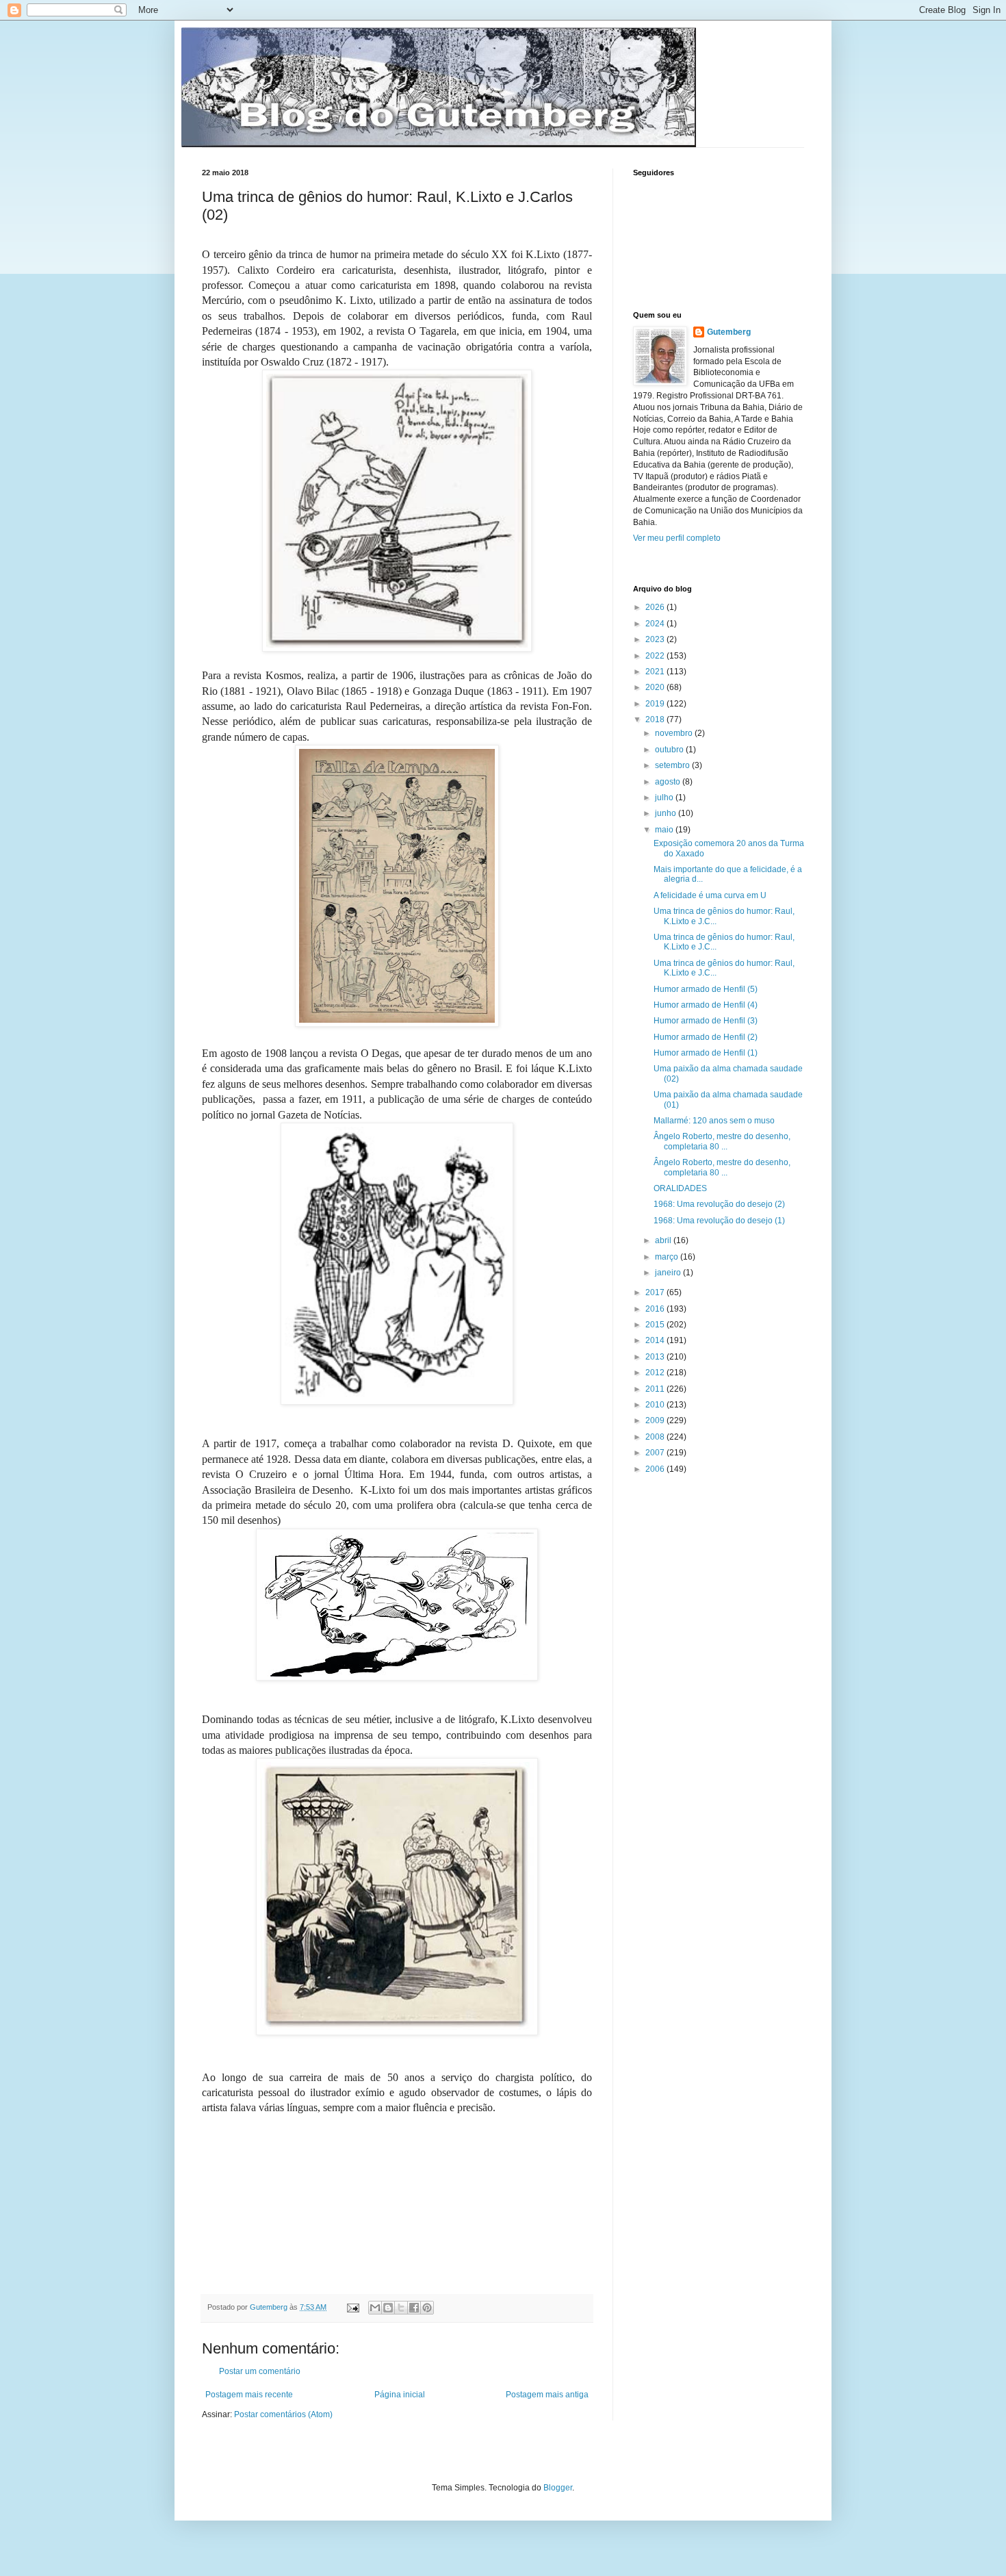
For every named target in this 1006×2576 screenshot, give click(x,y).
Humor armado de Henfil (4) (706, 1005)
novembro (675, 733)
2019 (656, 704)
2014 (656, 1340)
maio (665, 830)
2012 (656, 1373)
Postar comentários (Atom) (283, 2414)
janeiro (669, 1273)
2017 (656, 1292)
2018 (656, 719)
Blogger (558, 2488)
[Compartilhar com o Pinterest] (427, 2308)
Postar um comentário (260, 2371)
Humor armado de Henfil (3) (706, 1021)
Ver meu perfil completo (677, 538)
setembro (673, 765)
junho (667, 813)
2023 (656, 639)
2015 (656, 1325)
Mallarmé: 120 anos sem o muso (714, 1121)
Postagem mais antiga (547, 2395)
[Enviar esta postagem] (352, 2307)
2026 (656, 607)
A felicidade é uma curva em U (710, 895)
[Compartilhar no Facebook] (414, 2308)
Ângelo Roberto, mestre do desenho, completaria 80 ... (722, 1141)
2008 (656, 1437)
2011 (656, 1389)
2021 (656, 672)
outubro (670, 750)
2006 (656, 1469)
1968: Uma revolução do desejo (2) (719, 1204)
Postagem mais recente (249, 2395)
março (668, 1257)
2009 (656, 1420)
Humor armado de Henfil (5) (706, 989)
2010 (656, 1405)
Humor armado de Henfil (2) (706, 1037)
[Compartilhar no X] (401, 2308)
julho (665, 798)
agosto (669, 782)
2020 (656, 687)
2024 (656, 624)
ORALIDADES (680, 1188)
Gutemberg (729, 332)
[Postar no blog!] (388, 2308)
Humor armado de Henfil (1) (706, 1053)
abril (664, 1240)
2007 (656, 1453)
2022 (656, 656)
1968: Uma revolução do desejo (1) (719, 1221)
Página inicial (400, 2395)
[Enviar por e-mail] (375, 2308)
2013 (656, 1357)
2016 (656, 1309)
